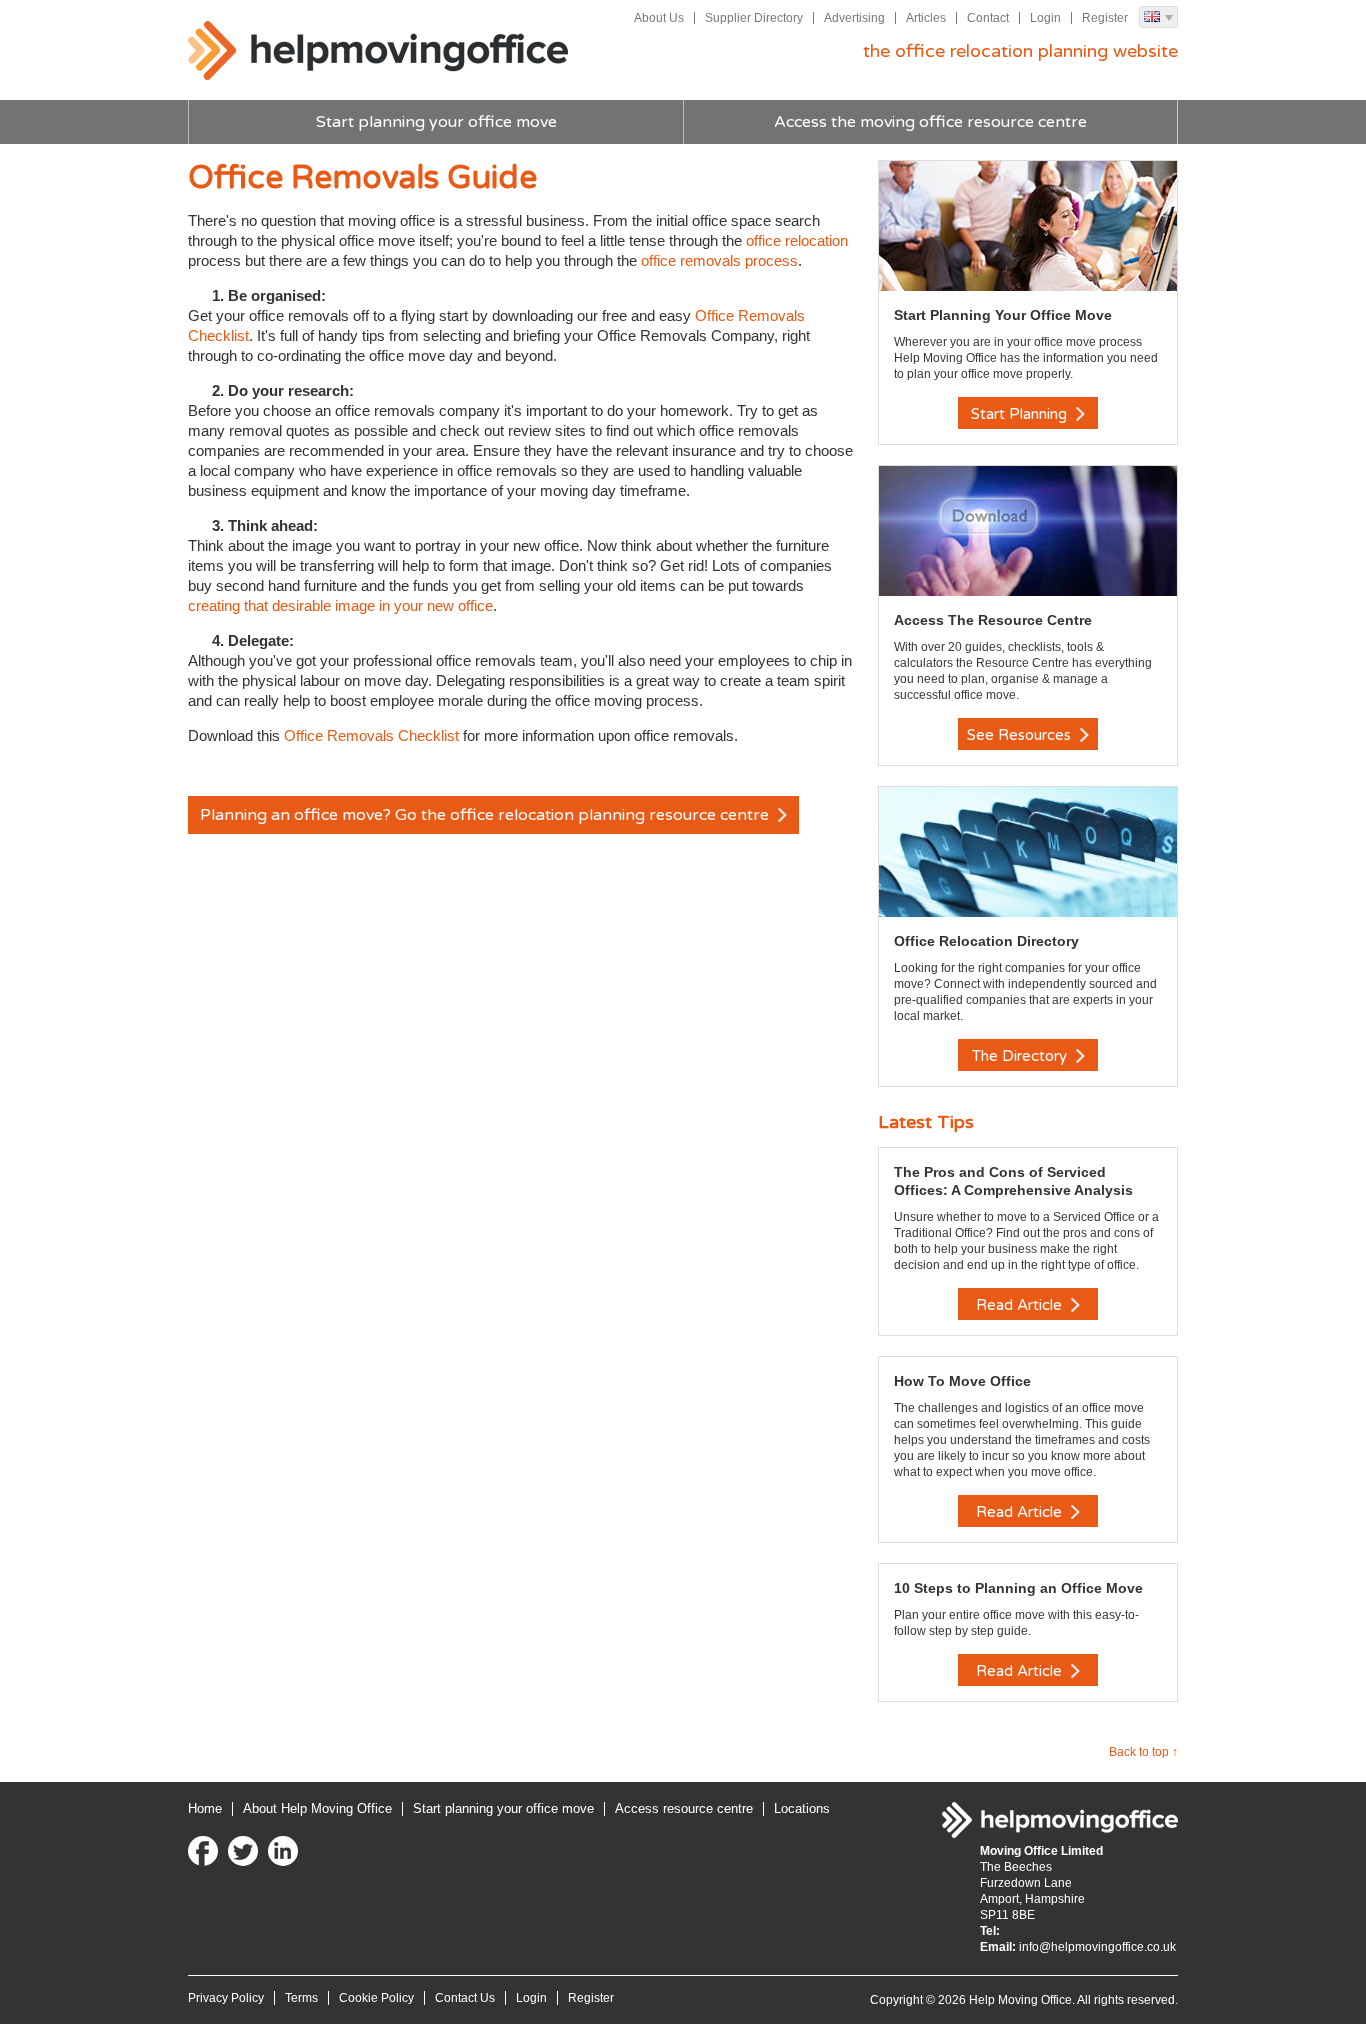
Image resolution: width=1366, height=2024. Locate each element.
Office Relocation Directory (986, 941)
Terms (301, 1998)
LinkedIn (283, 1851)
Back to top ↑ (1143, 1752)
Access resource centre (684, 1808)
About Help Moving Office (317, 1808)
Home (205, 1808)
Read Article (1021, 1305)
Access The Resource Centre (993, 620)
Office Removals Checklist (371, 735)
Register (1105, 18)
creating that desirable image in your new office (340, 605)
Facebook (203, 1851)
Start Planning (1021, 414)
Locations (802, 1808)
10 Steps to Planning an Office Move (1018, 1588)
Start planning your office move (436, 122)
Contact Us (465, 1998)
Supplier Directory (754, 18)
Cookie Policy (376, 1998)
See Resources (1021, 735)
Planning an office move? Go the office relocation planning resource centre (486, 815)
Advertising (854, 18)
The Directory (1021, 1056)
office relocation (797, 240)
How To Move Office (962, 1381)
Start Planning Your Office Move (1003, 315)
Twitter (243, 1851)
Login (1045, 18)
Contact (988, 18)
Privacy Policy (226, 1998)
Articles (926, 18)
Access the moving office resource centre (930, 122)
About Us (659, 18)
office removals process (719, 260)
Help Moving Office (378, 51)
